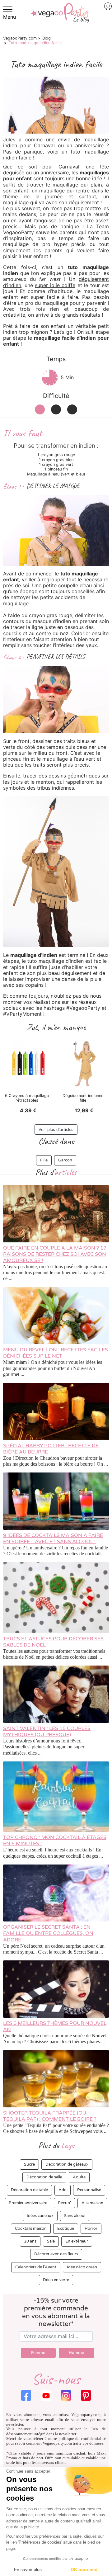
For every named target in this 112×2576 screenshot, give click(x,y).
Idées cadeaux (40, 2216)
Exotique (66, 2229)
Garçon (65, 1160)
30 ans (30, 2241)
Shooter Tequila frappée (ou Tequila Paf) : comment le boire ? (50, 2116)
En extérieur (77, 2241)
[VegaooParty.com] (60, 17)
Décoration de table (29, 2190)
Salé (51, 2241)
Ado (63, 2190)
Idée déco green (82, 2267)
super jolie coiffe (55, 285)
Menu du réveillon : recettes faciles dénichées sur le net (56, 1353)
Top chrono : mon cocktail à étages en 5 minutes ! (55, 1841)
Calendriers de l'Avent (36, 2267)
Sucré (29, 2164)
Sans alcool (75, 2216)
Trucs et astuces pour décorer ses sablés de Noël (53, 1642)
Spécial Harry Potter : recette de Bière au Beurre (51, 1449)
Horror (91, 2229)
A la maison (92, 2203)
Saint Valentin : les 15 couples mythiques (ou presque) (47, 1732)
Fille (44, 1160)
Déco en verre (56, 2280)
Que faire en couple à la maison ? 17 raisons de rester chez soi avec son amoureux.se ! (55, 1254)
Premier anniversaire (28, 2203)
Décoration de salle (44, 2177)
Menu (9, 17)
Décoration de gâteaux (67, 2164)
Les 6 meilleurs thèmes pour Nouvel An (55, 2026)
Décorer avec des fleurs (56, 2254)
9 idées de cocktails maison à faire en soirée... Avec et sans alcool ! (53, 1539)
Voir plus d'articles (56, 1130)
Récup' (64, 2203)
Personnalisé (89, 2190)
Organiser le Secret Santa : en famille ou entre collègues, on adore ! (48, 1933)
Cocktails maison (31, 2229)
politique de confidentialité (82, 2439)
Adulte (79, 2177)
